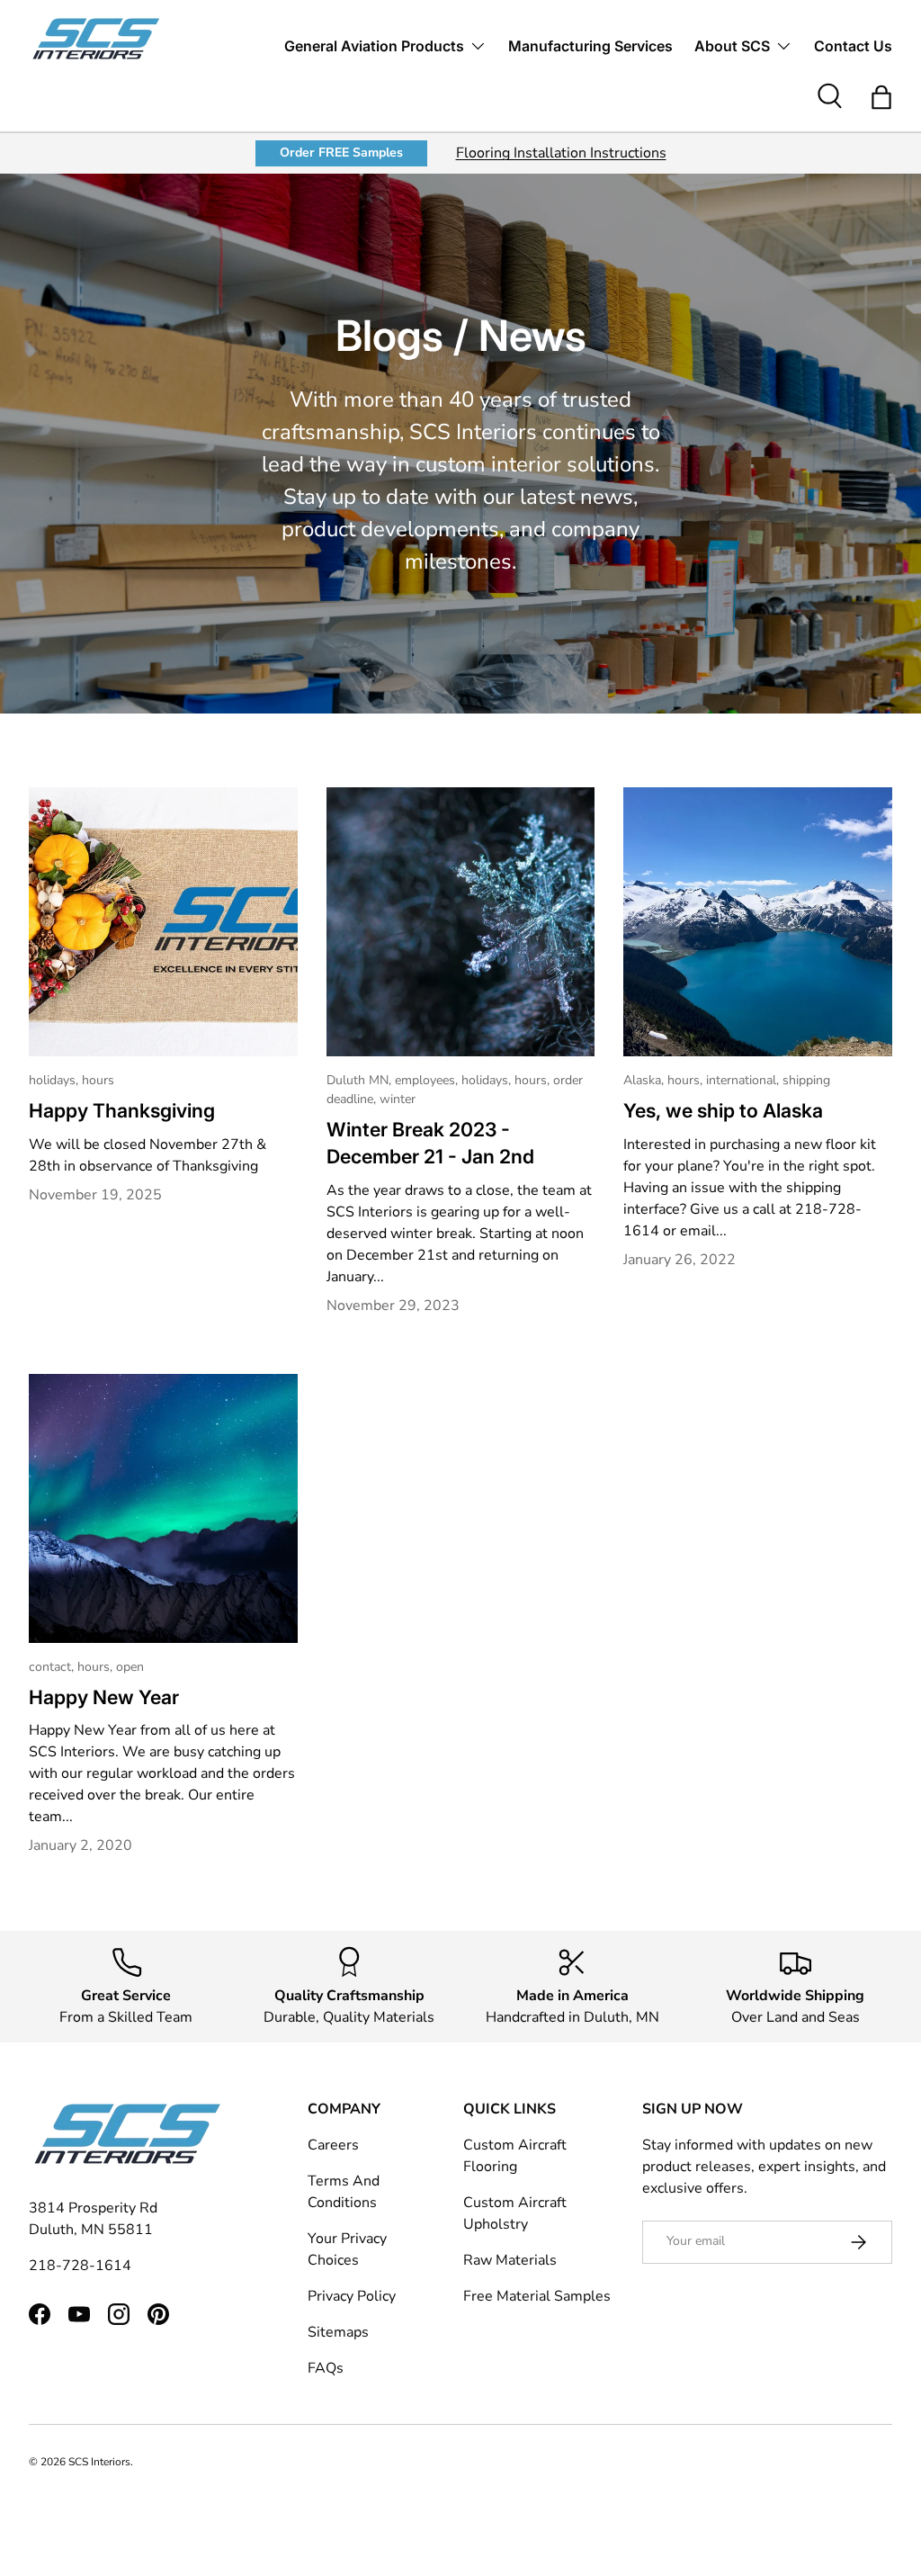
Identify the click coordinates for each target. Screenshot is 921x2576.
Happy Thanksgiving (122, 1110)
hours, (534, 1080)
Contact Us (853, 46)
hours (98, 1080)
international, (744, 1080)
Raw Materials (510, 2260)
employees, (428, 1080)
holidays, (55, 1080)
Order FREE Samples (341, 153)
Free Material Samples (537, 2296)
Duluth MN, (361, 1080)
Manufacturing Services (590, 46)
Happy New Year (104, 1697)
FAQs (326, 2368)
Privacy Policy (352, 2296)
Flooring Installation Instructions (561, 153)
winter (398, 1099)
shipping (806, 1080)
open (130, 1667)
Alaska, (645, 1080)
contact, (53, 1667)
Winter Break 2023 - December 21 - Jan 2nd (430, 1143)
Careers (333, 2145)
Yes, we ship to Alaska (723, 1110)
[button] (881, 97)
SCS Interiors (99, 2462)
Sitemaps (338, 2332)
